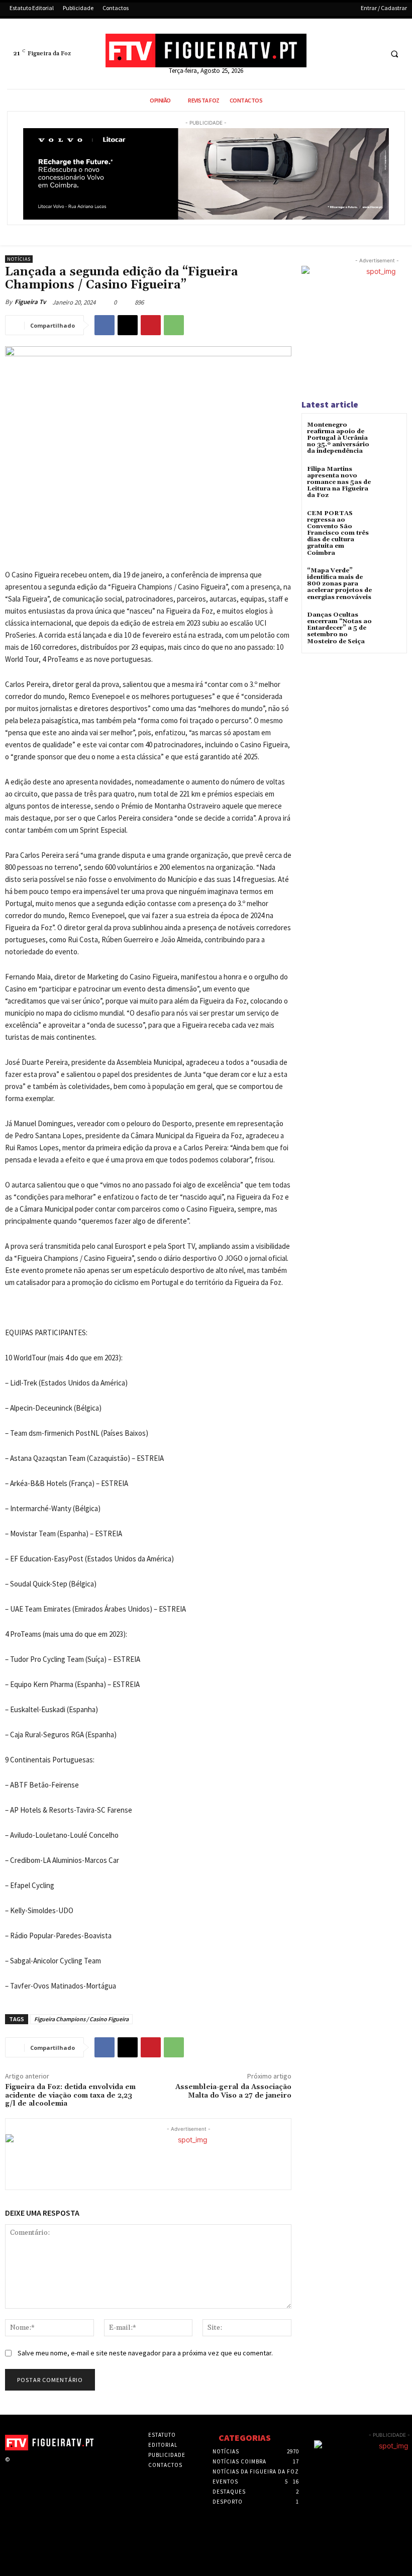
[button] (394, 54)
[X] (354, 54)
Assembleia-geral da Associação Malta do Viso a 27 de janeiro (233, 2091)
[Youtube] (373, 54)
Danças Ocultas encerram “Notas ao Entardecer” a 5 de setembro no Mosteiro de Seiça (339, 628)
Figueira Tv (30, 302)
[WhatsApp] (174, 325)
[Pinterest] (151, 325)
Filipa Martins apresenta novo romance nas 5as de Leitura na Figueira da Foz (339, 482)
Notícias (19, 259)
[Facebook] (335, 54)
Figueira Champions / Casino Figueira (81, 2019)
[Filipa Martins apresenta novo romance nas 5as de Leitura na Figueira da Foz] (389, 478)
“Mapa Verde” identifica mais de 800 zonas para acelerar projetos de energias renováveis (339, 584)
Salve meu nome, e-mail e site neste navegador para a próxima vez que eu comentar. (145, 2353)
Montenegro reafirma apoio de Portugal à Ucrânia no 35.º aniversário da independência (338, 438)
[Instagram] (31, 2468)
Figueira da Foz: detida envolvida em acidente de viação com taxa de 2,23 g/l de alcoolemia (70, 2096)
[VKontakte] (63, 2468)
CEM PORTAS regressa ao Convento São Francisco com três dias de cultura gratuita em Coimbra (338, 533)
